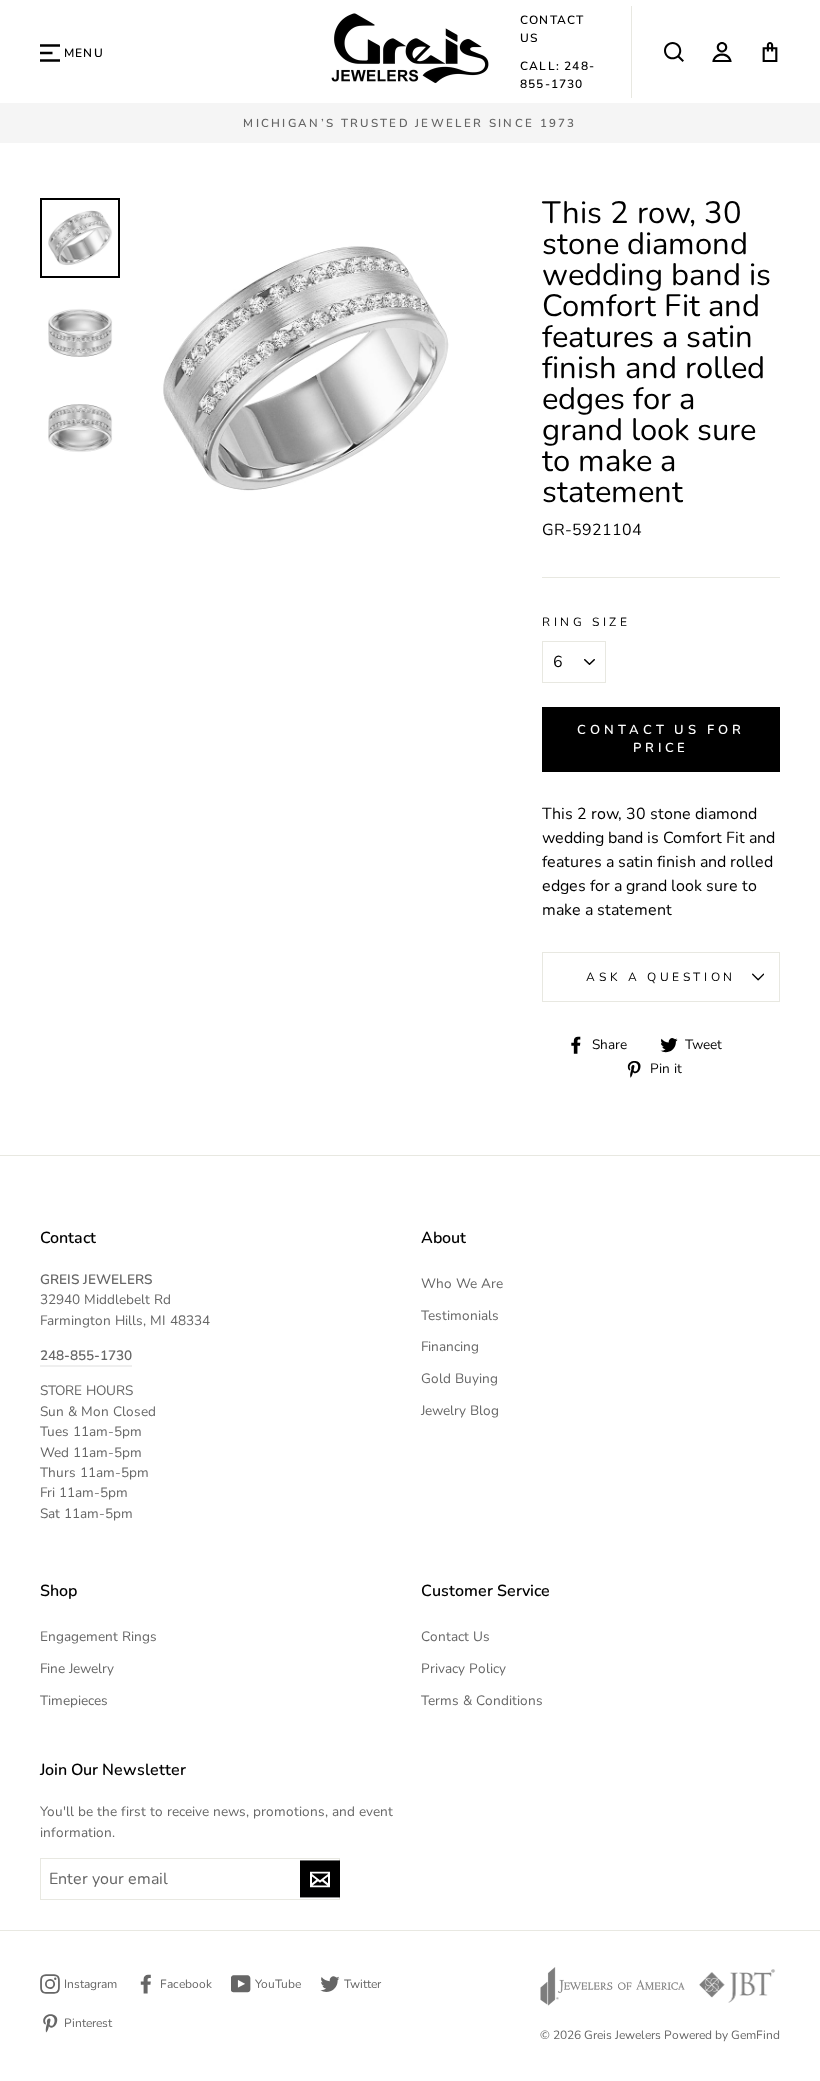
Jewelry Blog (460, 1410)
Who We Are (462, 1283)
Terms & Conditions (482, 1700)
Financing (450, 1346)
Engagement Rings (98, 1636)
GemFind (755, 2035)
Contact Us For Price (661, 739)
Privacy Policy (463, 1668)
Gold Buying (459, 1378)
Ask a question (660, 977)
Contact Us (552, 29)
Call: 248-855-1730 (557, 75)
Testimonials (460, 1315)
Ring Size (586, 622)
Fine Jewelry (77, 1668)
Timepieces (74, 1700)
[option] (410, 123)
